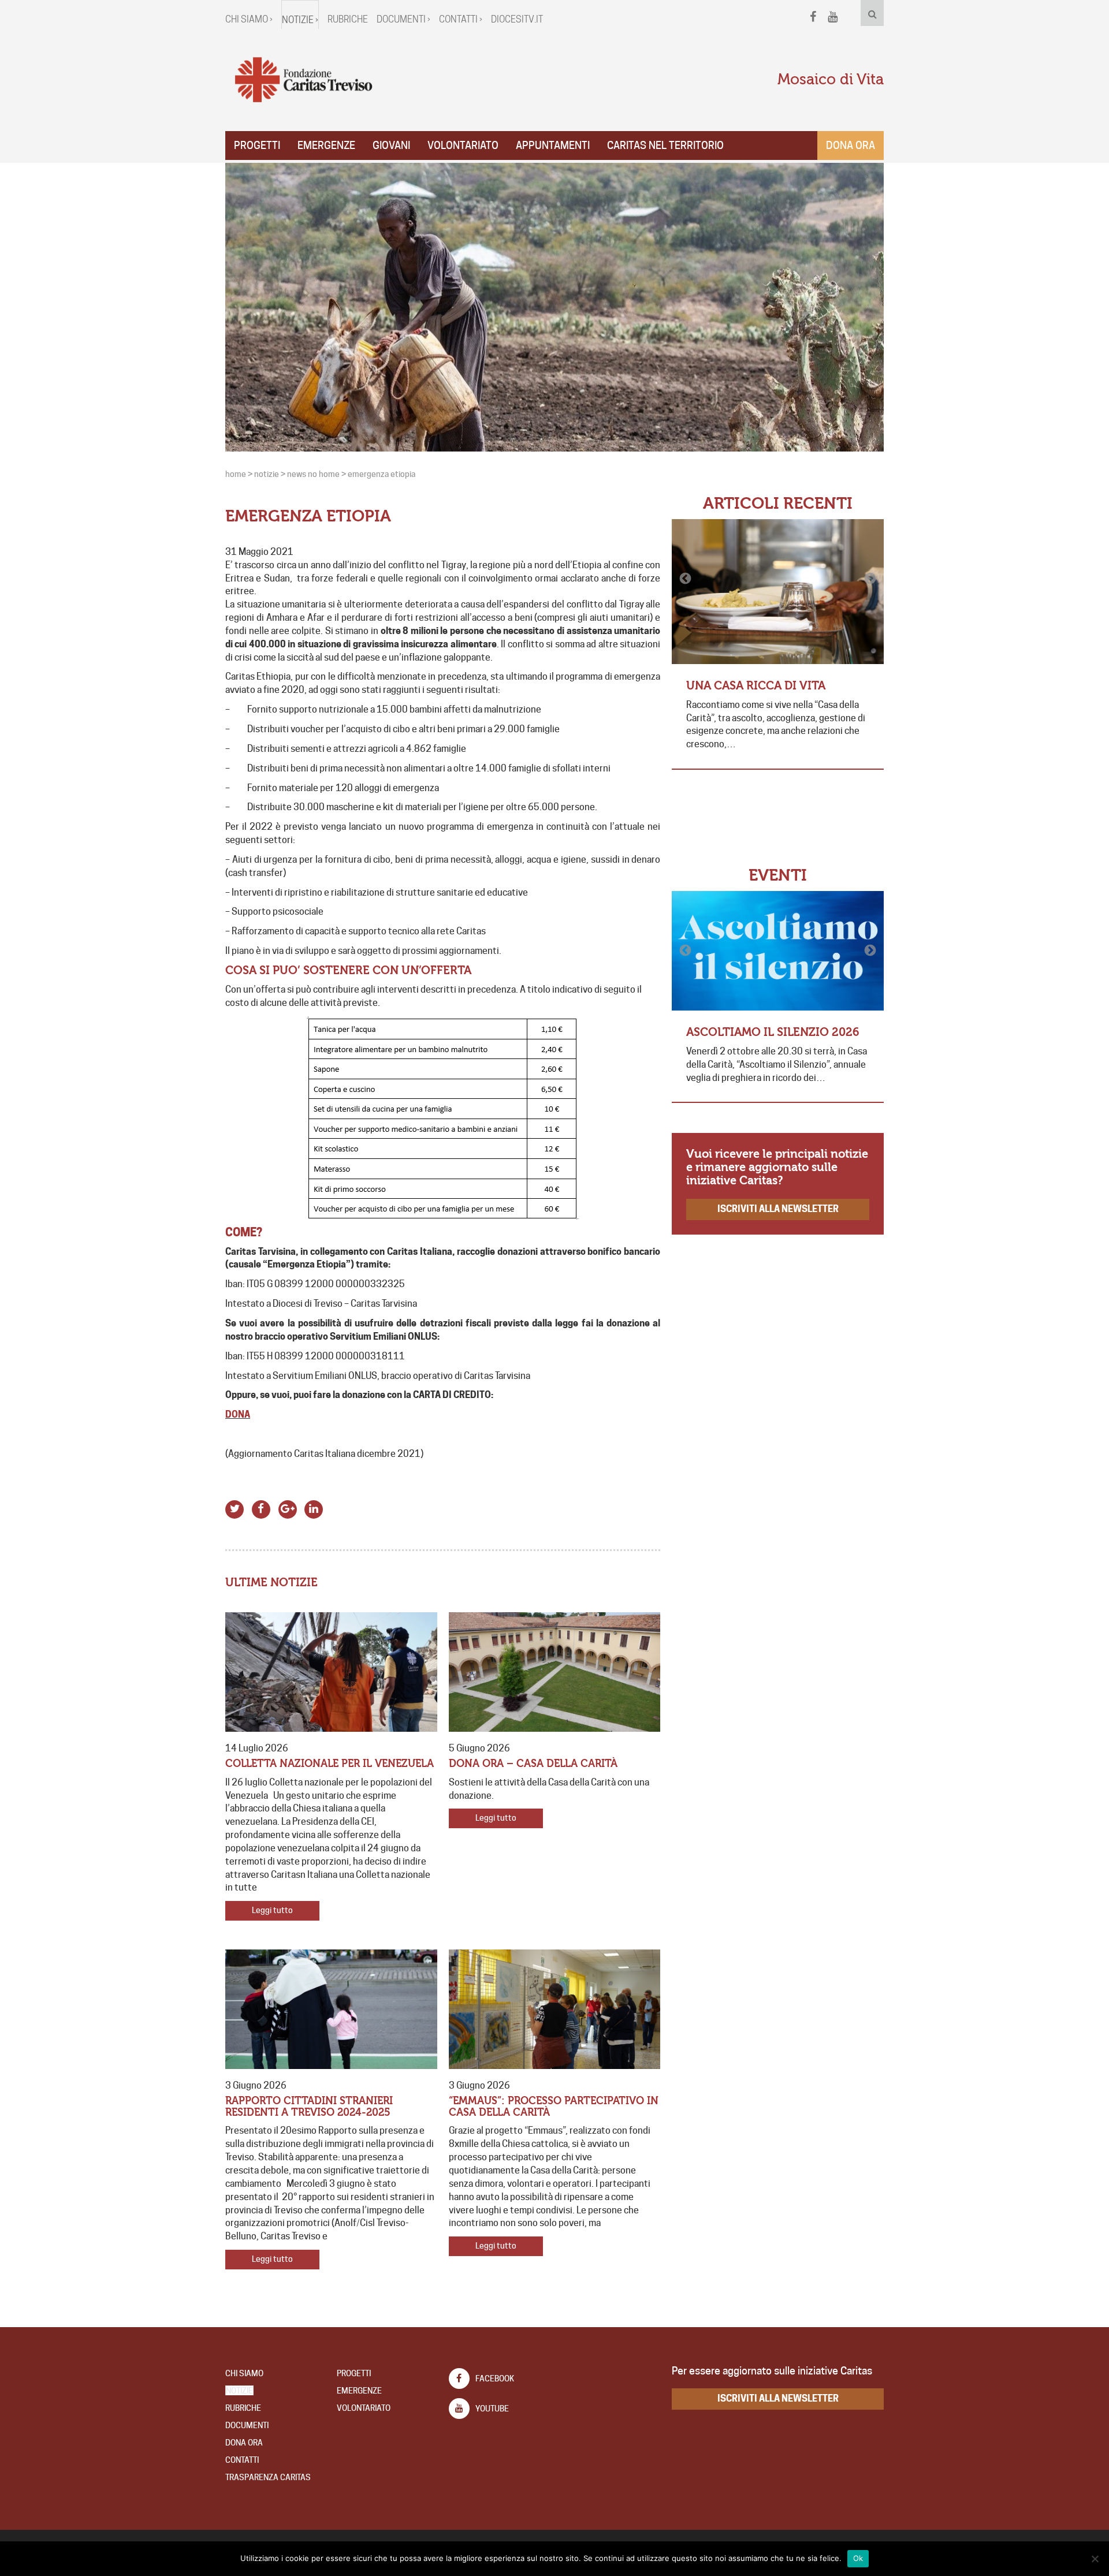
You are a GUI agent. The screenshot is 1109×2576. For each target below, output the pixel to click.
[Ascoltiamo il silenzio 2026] (778, 951)
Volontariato (463, 145)
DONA (238, 1414)
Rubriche (348, 19)
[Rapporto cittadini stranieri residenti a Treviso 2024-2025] (331, 2009)
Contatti (242, 2460)
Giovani (391, 145)
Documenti (247, 2425)
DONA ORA (244, 2443)
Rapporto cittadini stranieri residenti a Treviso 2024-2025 (309, 2107)
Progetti (257, 145)
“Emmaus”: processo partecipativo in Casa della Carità (554, 2107)
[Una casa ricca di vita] (778, 592)
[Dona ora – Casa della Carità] (555, 1672)
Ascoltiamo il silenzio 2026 (773, 1032)
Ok (858, 2558)
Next (869, 579)
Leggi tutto (272, 1910)
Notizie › (300, 20)
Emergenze (326, 145)
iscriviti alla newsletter (778, 1209)
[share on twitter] (235, 1507)
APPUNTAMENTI (553, 145)
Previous (686, 579)
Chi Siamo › (249, 19)
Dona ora (851, 145)
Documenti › (403, 19)
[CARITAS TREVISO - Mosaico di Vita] (303, 80)
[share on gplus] (287, 1507)
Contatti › (461, 19)
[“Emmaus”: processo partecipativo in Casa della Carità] (555, 2009)
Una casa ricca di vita (756, 686)
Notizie (239, 2391)
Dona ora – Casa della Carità (533, 1764)
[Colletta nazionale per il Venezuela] (331, 1672)
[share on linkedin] (314, 1507)
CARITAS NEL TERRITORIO (665, 145)
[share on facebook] (261, 1507)
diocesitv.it (517, 19)
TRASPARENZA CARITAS (268, 2477)
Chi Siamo (244, 2373)
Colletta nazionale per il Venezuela (330, 1764)
